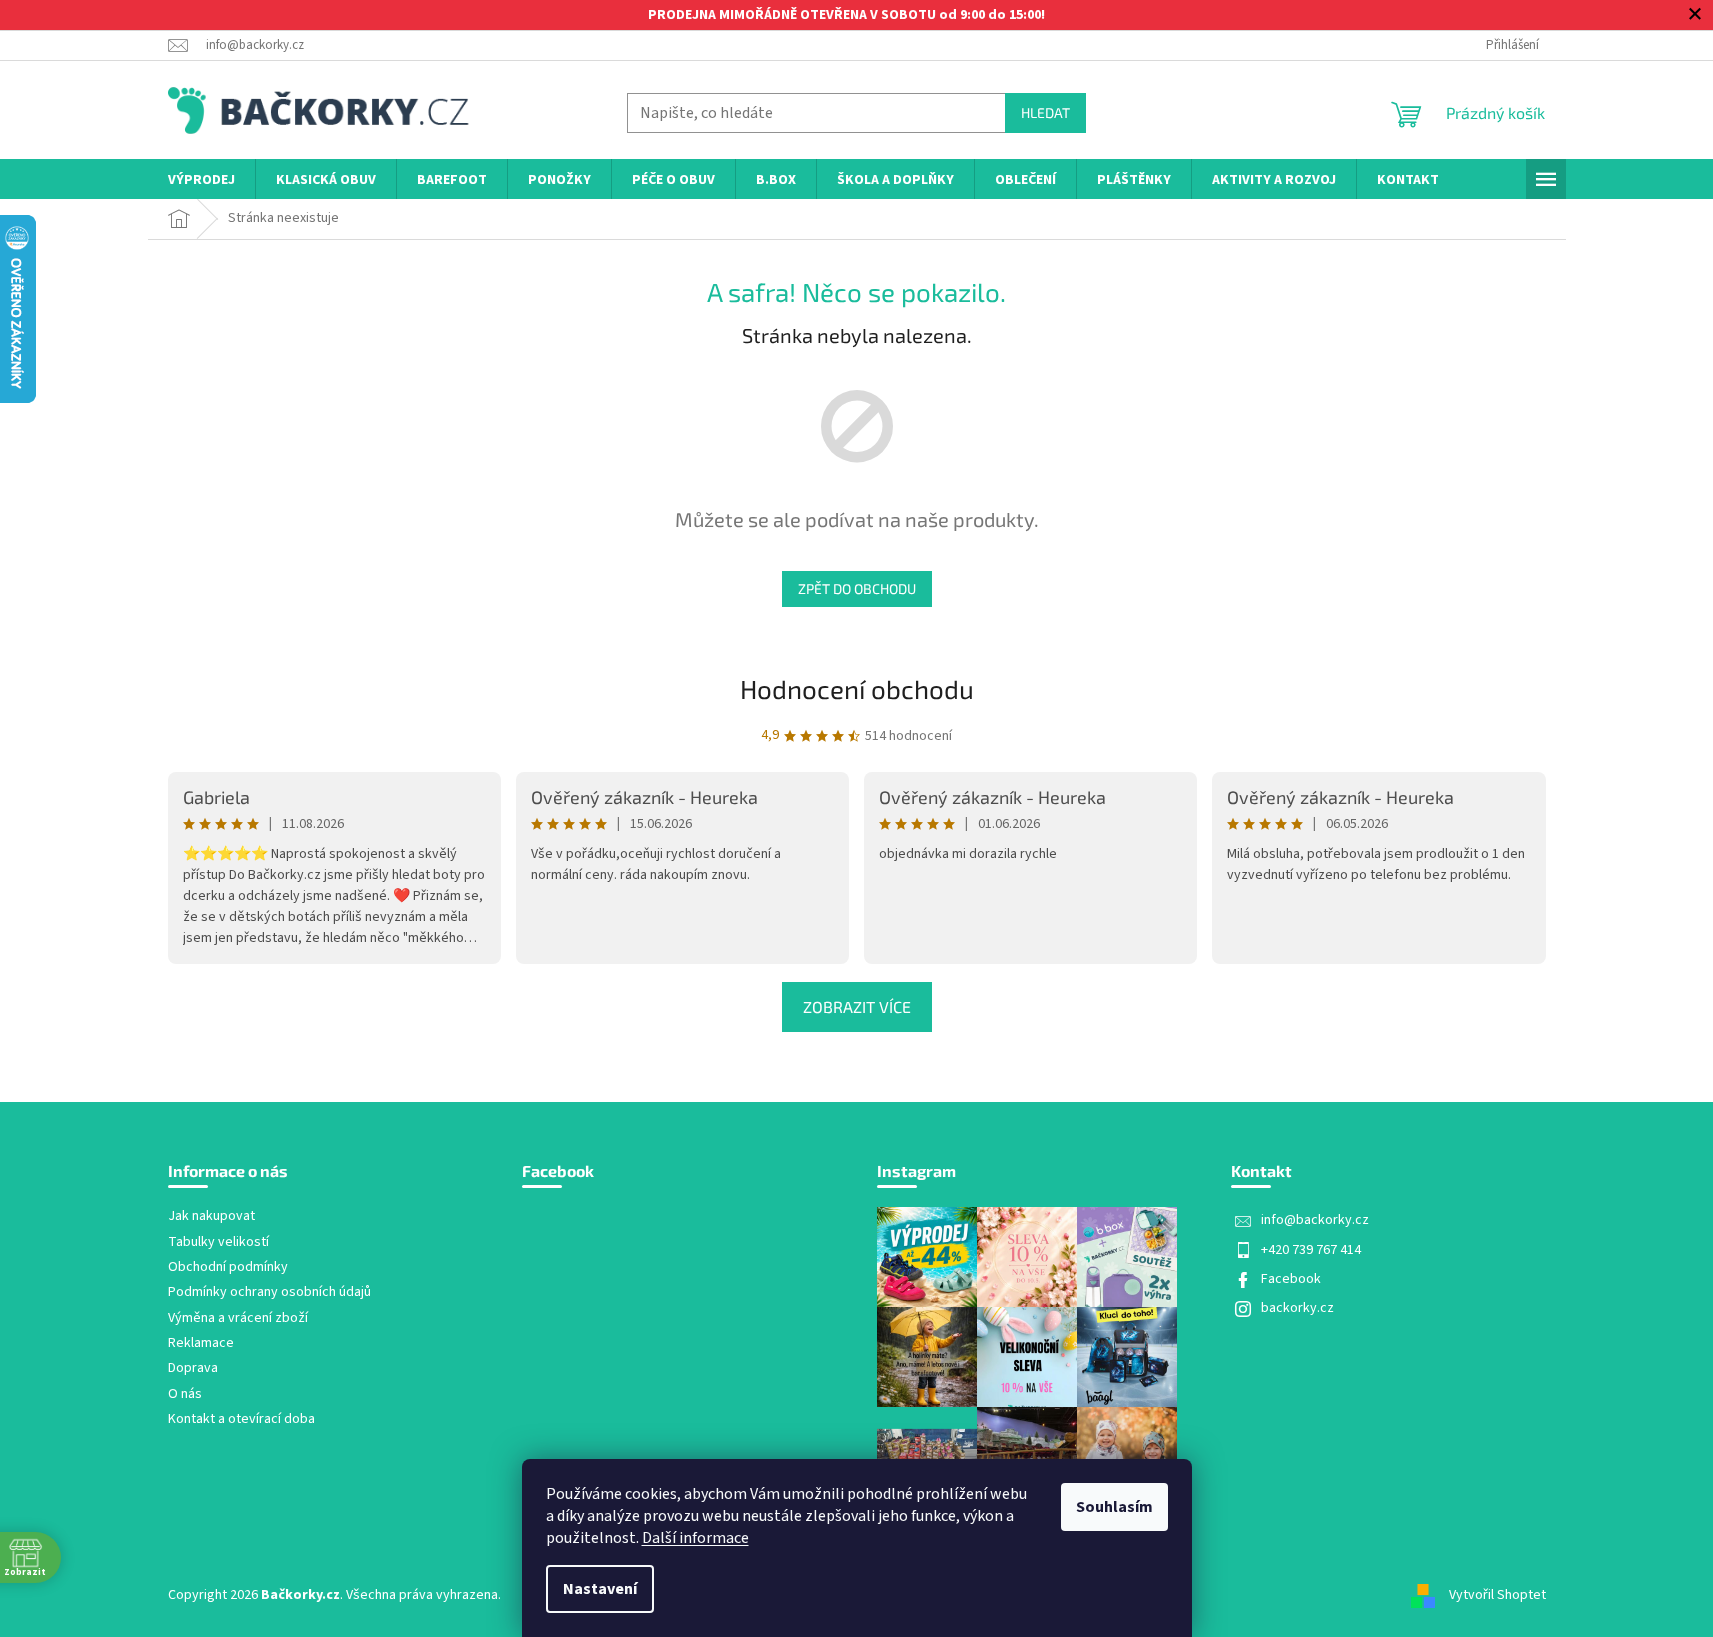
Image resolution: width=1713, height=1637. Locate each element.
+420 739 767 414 (1311, 1250)
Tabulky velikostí (218, 1242)
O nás (185, 1394)
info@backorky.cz (1315, 1220)
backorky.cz (1297, 1308)
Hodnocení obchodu (857, 688)
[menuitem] (201, 180)
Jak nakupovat (211, 1216)
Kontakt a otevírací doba (241, 1419)
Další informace (695, 1538)
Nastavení (600, 1589)
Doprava (193, 1368)
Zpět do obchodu (857, 588)
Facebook (1291, 1279)
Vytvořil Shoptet (1497, 1595)
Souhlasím (1114, 1507)
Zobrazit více (857, 1006)
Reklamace (201, 1343)
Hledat (1045, 112)
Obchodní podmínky (228, 1267)
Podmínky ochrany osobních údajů (269, 1292)
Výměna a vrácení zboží (238, 1318)
